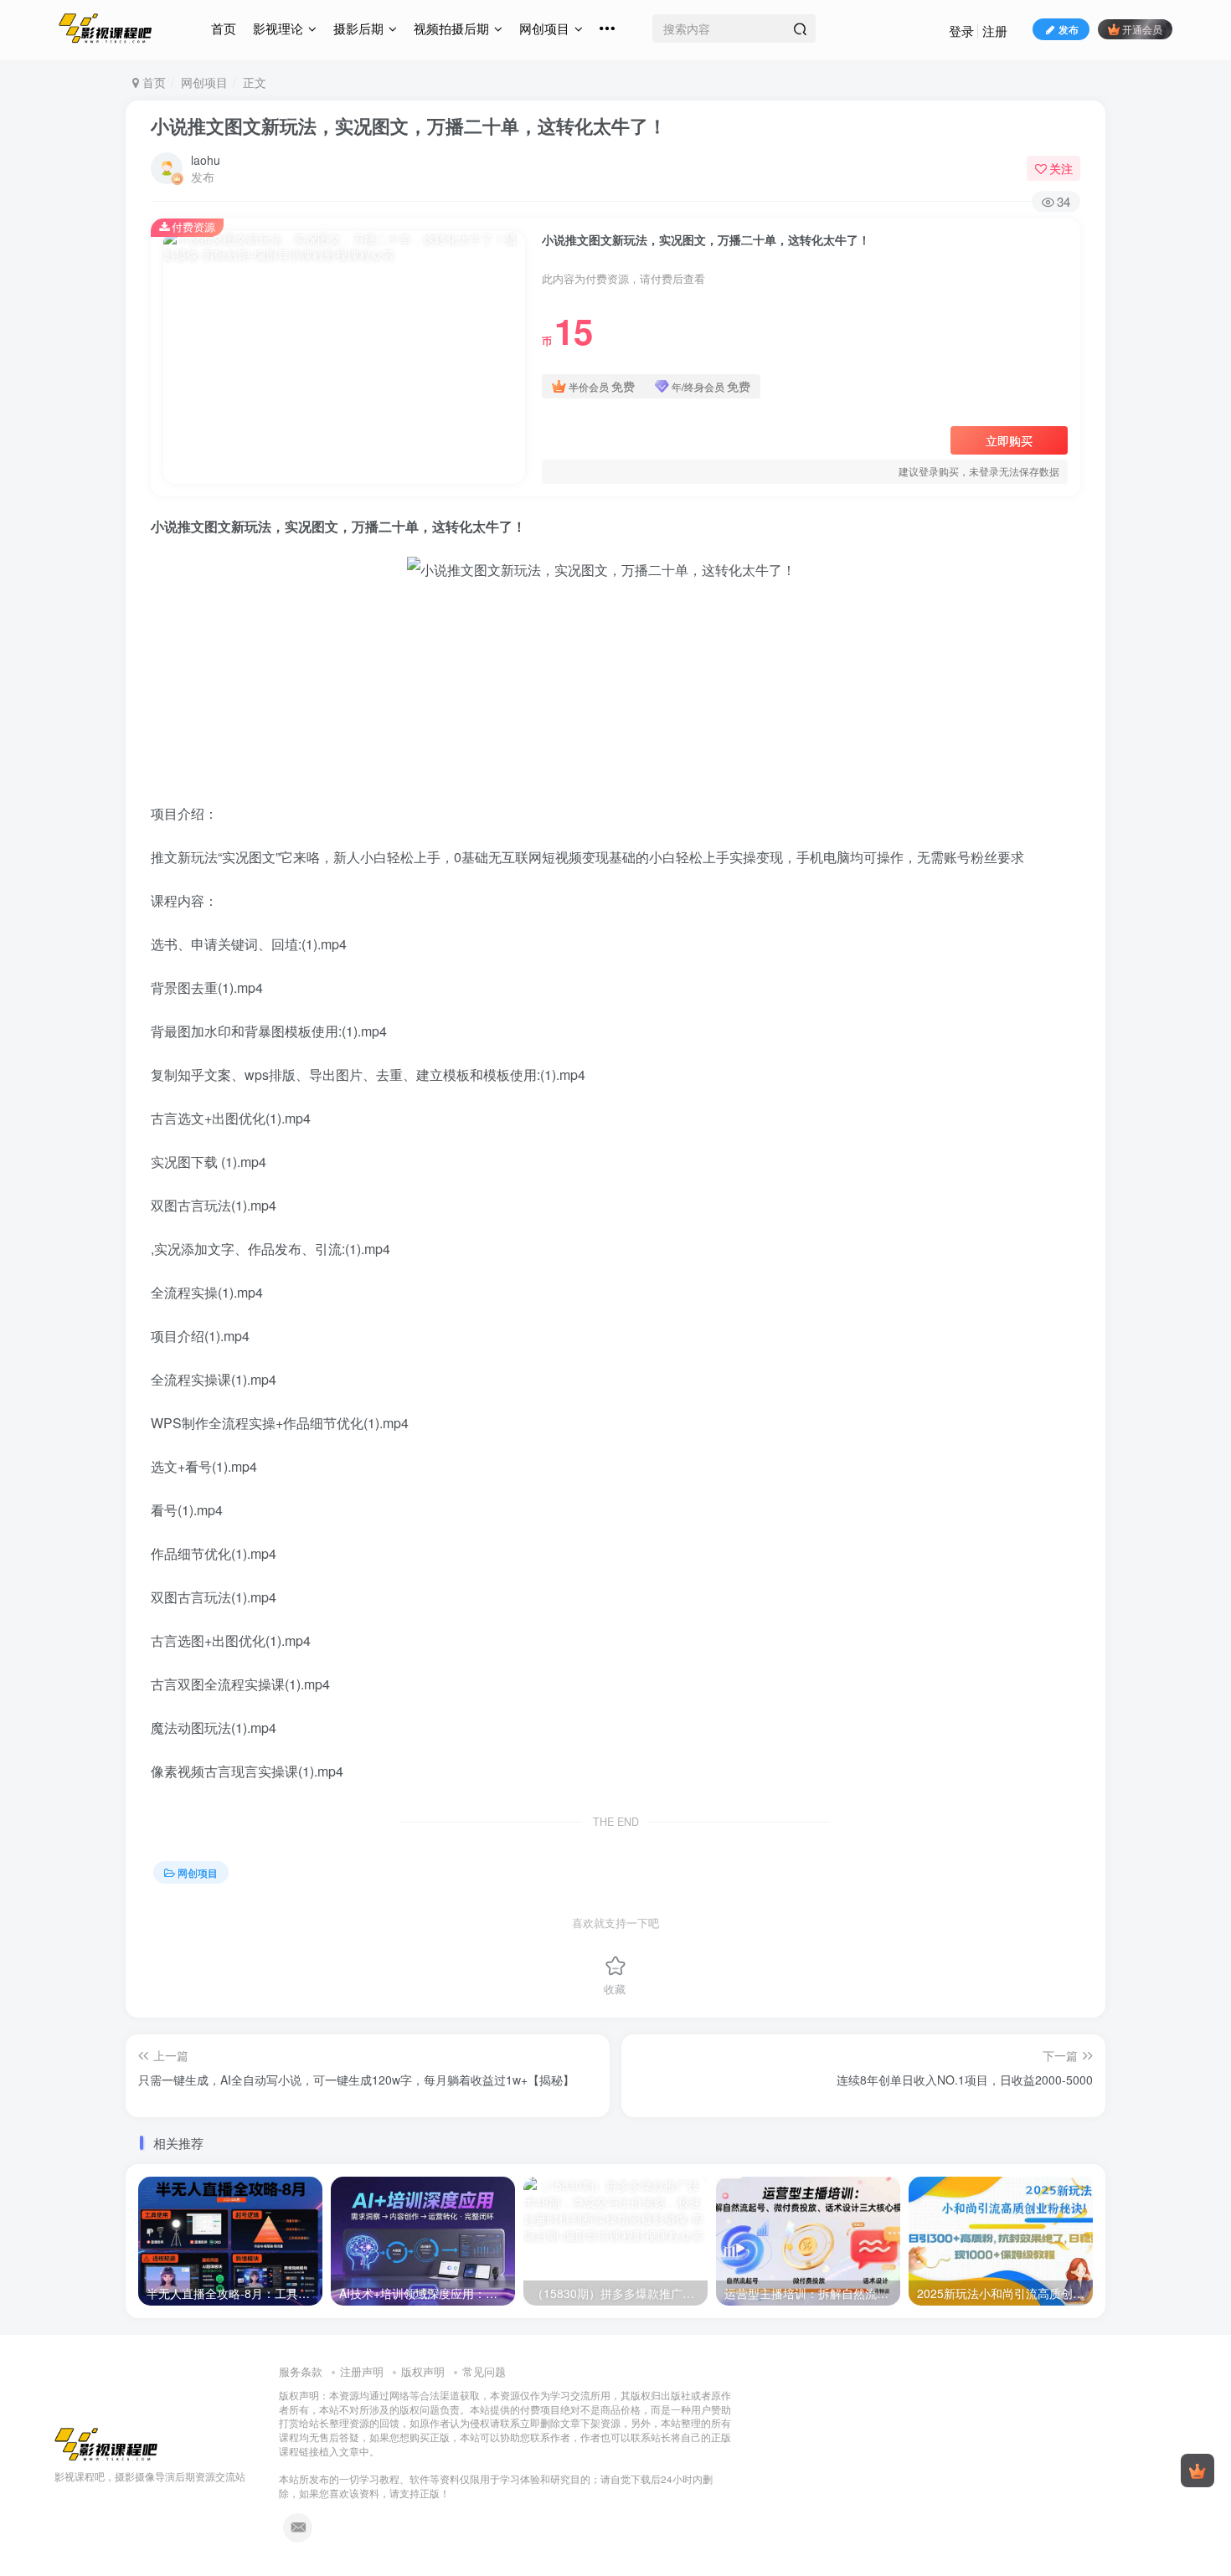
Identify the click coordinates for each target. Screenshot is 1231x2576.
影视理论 (278, 28)
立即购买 (1009, 440)
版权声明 (423, 2371)
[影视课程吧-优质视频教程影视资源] (106, 2442)
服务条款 (301, 2371)
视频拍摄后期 (451, 28)
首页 (224, 28)
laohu (206, 160)
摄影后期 (358, 28)
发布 (1069, 29)
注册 (995, 31)
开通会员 (1142, 29)
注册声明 (362, 2371)
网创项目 (544, 28)
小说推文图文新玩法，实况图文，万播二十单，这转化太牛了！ (409, 126)
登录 (961, 31)
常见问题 (484, 2371)
